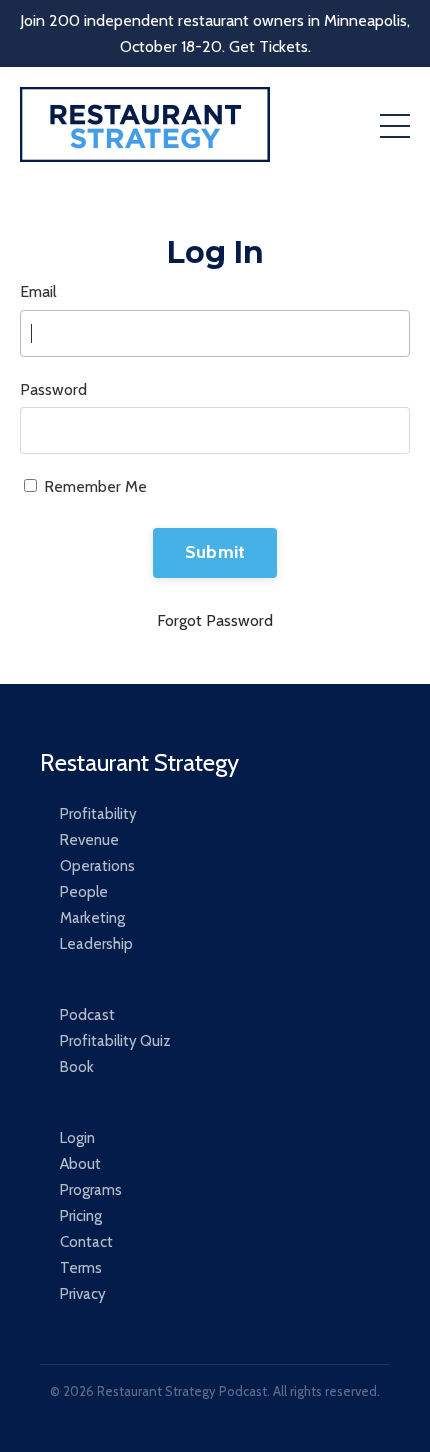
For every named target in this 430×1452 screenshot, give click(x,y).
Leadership (96, 944)
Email (38, 291)
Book (77, 1067)
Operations (97, 866)
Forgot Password (215, 620)
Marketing (92, 918)
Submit (215, 552)
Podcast (87, 1015)
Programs (91, 1190)
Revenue (89, 840)
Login (77, 1138)
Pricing (81, 1216)
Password (53, 389)
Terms (81, 1268)
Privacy (83, 1294)
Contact (86, 1242)
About (80, 1164)
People (84, 892)
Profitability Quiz (115, 1041)
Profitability (98, 814)
